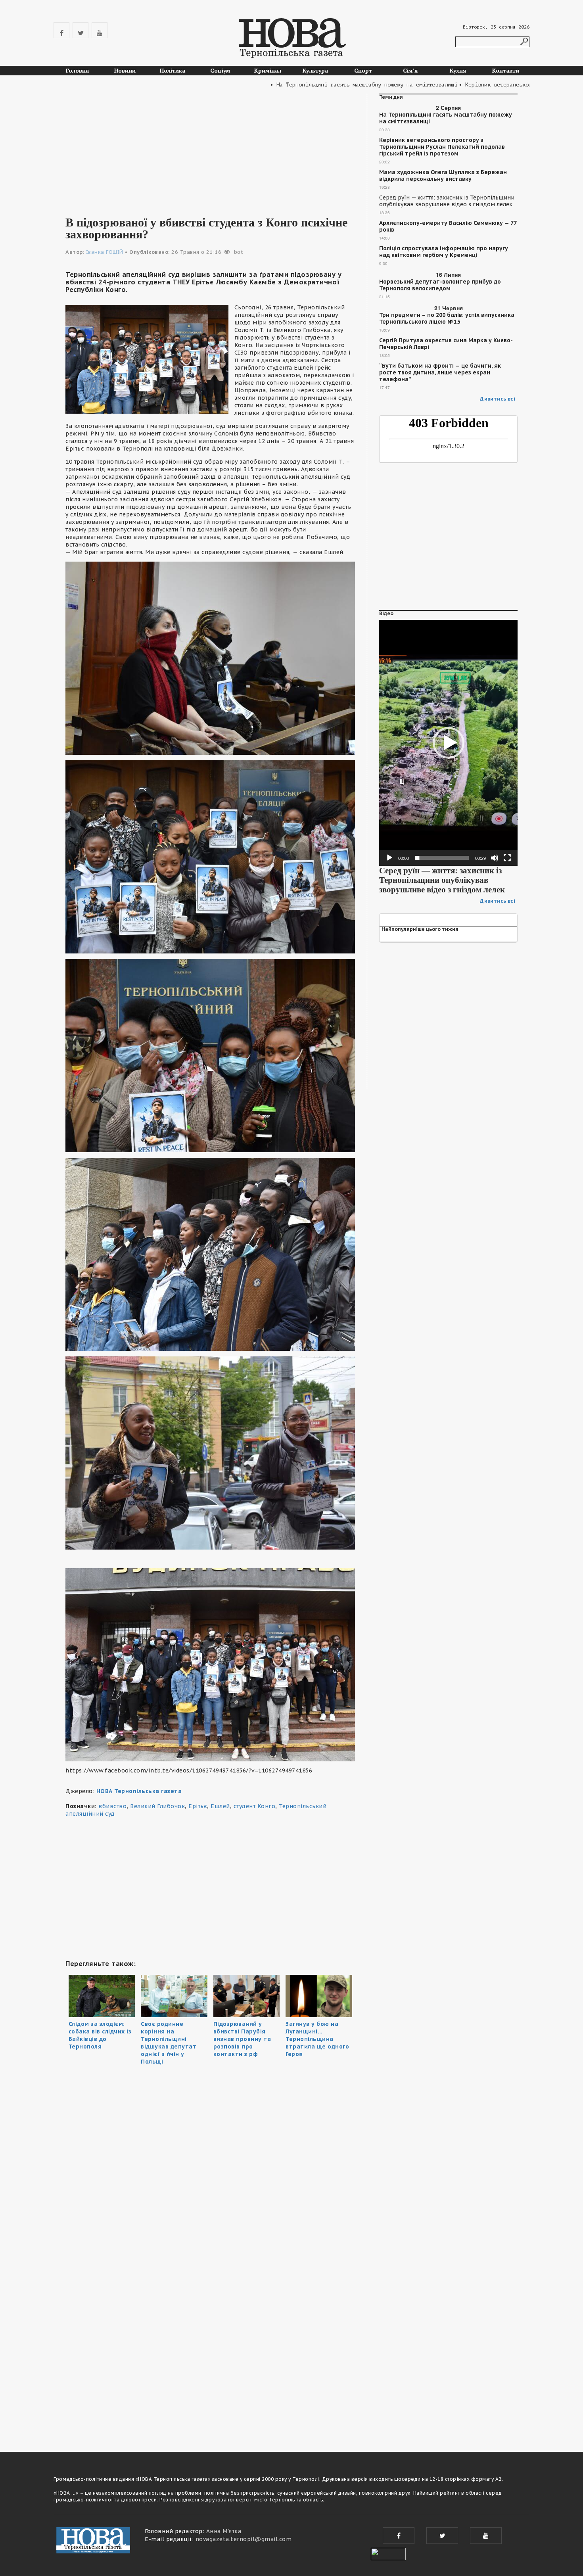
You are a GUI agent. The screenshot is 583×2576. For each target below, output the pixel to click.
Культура (315, 70)
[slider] (442, 858)
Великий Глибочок (157, 1806)
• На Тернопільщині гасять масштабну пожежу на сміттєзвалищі (309, 85)
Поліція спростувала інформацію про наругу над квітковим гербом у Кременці (444, 252)
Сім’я (410, 70)
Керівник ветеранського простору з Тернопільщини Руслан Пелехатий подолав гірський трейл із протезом (442, 147)
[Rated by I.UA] (388, 2553)
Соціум (220, 70)
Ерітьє (198, 1806)
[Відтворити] (389, 858)
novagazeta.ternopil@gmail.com (244, 2539)
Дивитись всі (498, 399)
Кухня (458, 70)
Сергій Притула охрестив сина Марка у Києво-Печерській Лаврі (446, 344)
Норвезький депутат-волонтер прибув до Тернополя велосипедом (440, 285)
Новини (125, 70)
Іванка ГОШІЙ (105, 252)
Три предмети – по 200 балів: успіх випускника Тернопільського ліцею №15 (447, 318)
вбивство (112, 1806)
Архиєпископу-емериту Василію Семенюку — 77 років (448, 226)
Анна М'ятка (224, 2531)
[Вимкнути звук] (495, 858)
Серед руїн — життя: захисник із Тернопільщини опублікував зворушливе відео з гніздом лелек (447, 201)
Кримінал (268, 70)
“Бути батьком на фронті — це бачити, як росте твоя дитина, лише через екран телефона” (440, 373)
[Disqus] (210, 2327)
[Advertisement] (210, 149)
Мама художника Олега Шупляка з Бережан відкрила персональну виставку (443, 176)
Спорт (363, 70)
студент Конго (255, 1806)
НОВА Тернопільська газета (139, 1791)
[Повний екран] (507, 858)
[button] (449, 743)
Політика (173, 70)
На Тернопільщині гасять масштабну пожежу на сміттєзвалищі (446, 118)
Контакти (506, 70)
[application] (448, 743)
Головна (77, 70)
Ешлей (220, 1806)
